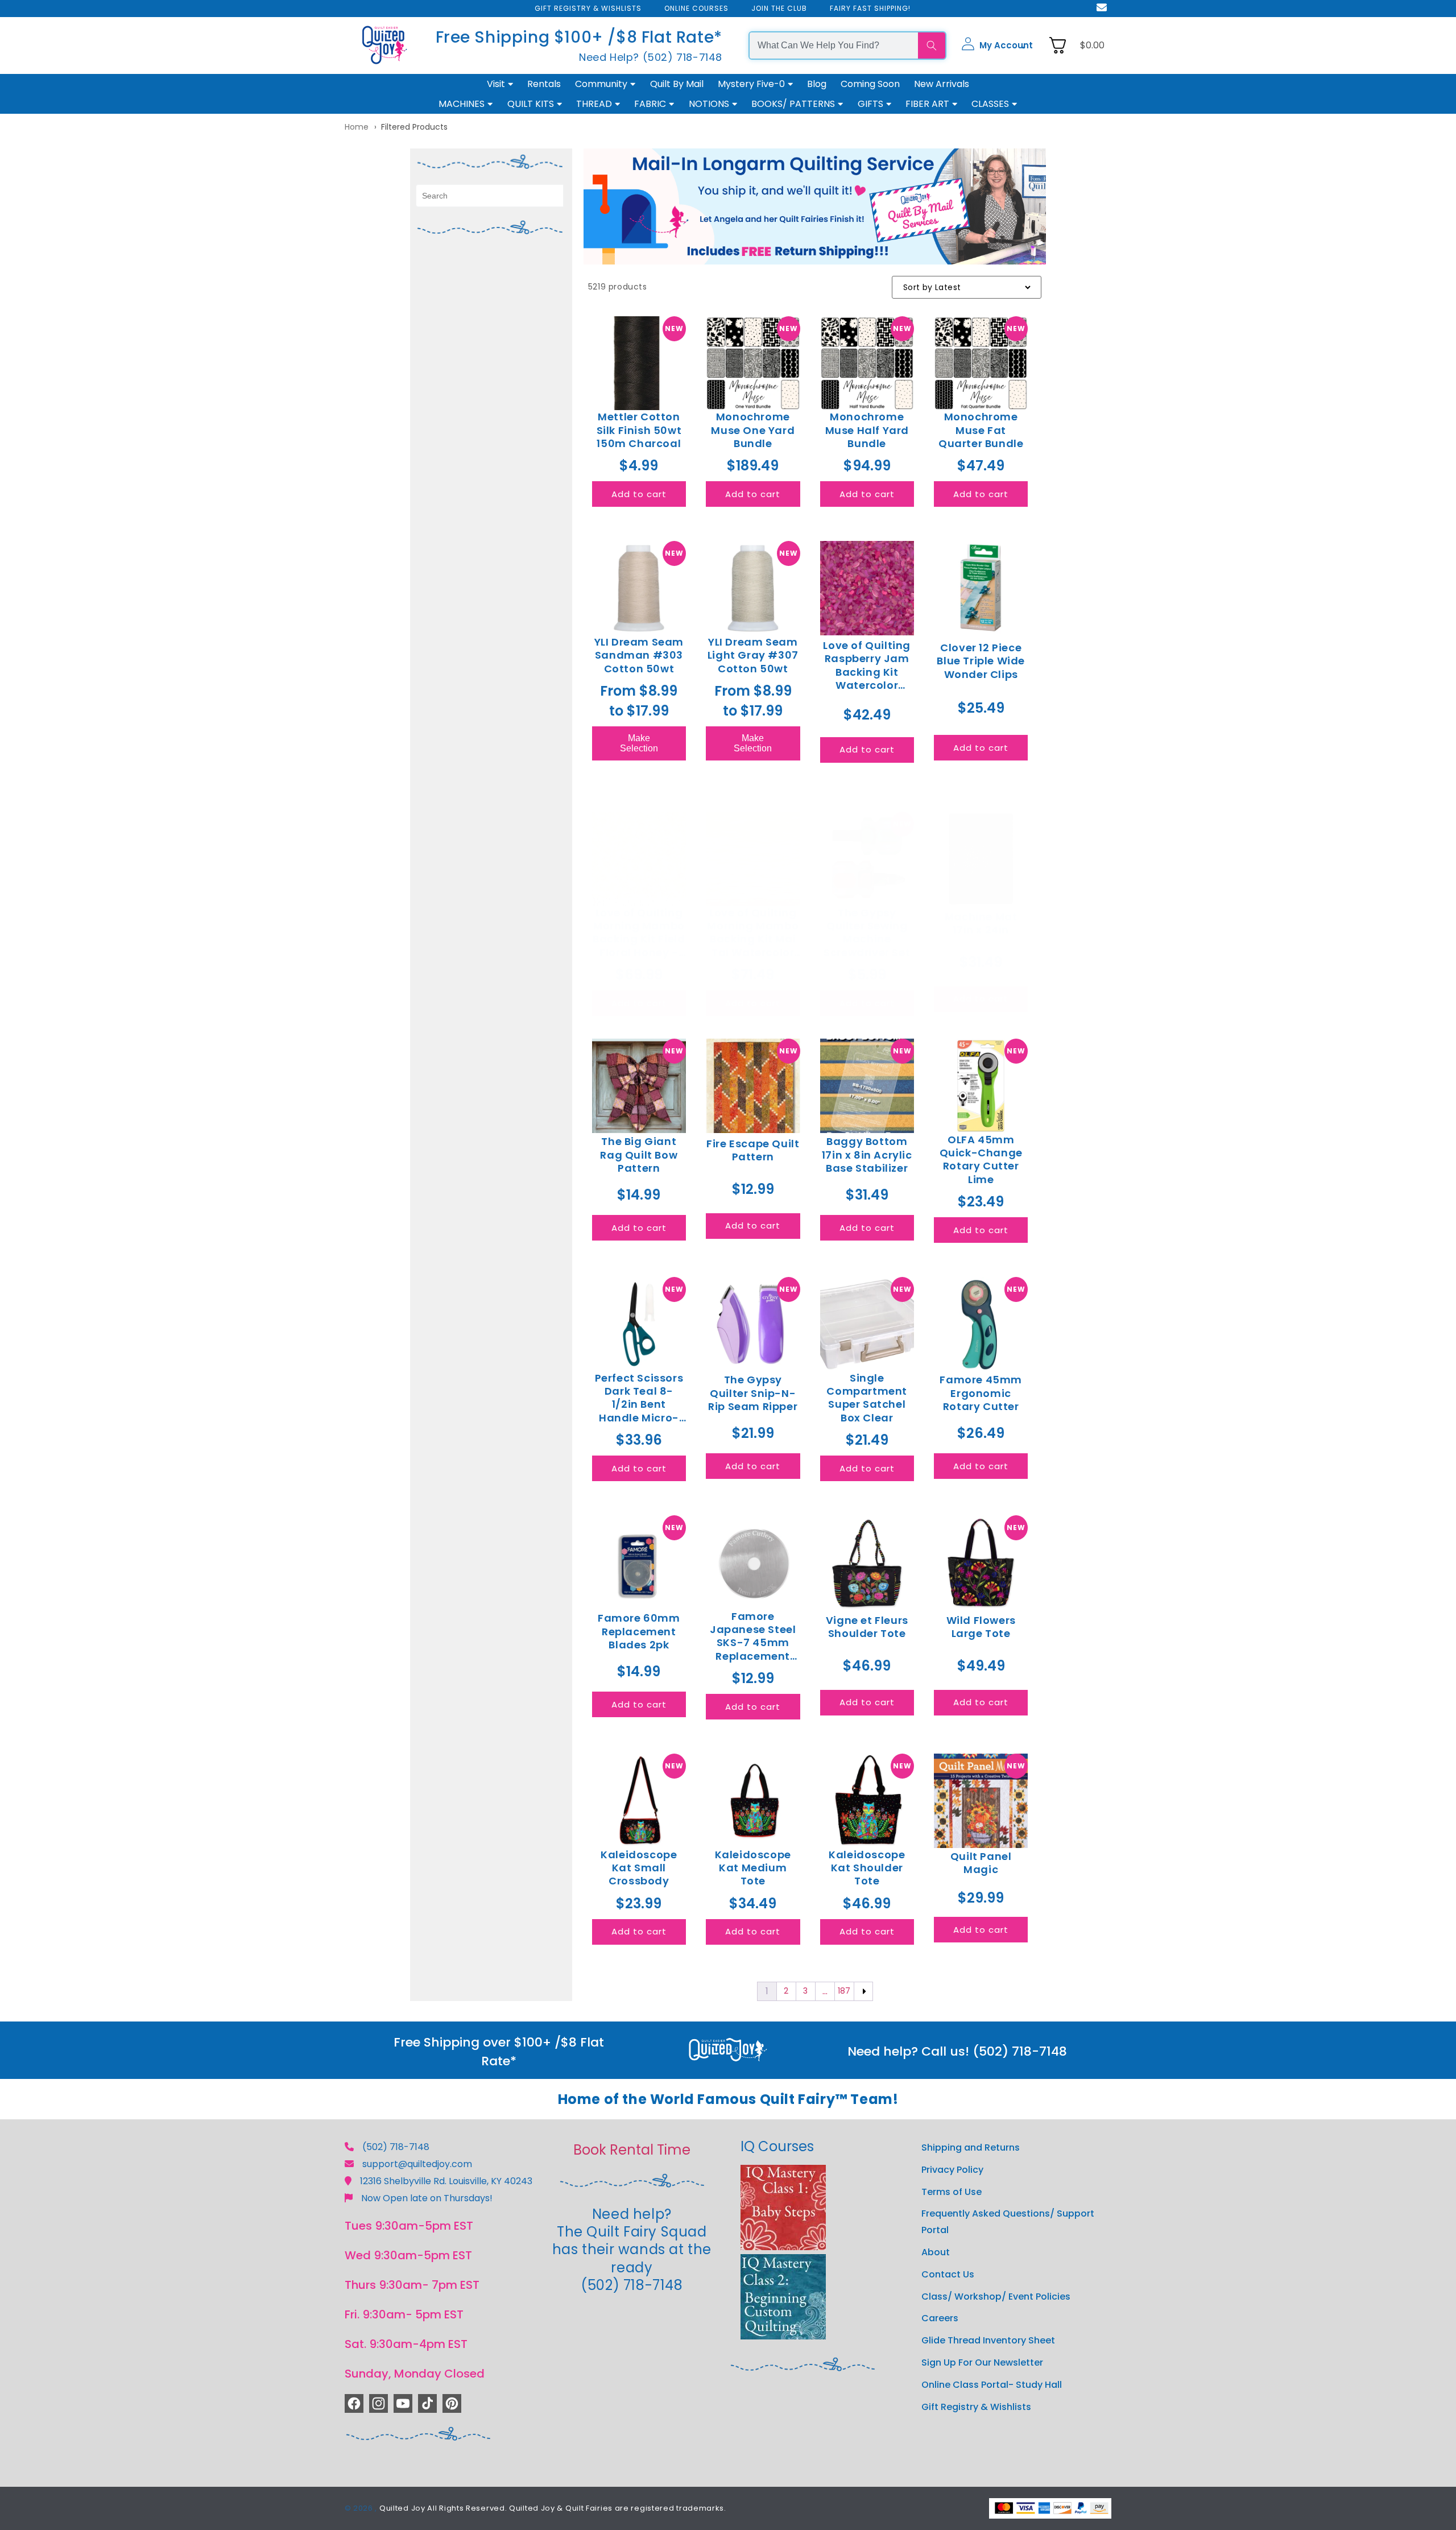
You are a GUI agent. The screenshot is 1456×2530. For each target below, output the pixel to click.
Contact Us (948, 2274)
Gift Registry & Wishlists (976, 2407)
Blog (817, 84)
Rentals (544, 84)
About (936, 2252)
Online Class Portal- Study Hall (992, 2385)
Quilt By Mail (677, 84)
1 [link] (767, 1991)
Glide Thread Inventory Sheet (988, 2340)
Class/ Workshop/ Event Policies (996, 2297)
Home (357, 127)
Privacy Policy (952, 2170)
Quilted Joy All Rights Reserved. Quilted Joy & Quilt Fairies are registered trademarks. (553, 2508)
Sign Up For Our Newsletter (982, 2362)
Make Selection (639, 743)
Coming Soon (870, 84)
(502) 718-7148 (396, 2147)
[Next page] (863, 1991)
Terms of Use (952, 2192)
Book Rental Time (632, 2150)
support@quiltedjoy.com (417, 2164)
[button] (997, 46)
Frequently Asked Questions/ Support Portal (1008, 2222)
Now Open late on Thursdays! (427, 2198)
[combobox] (834, 46)
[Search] (932, 46)
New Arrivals (942, 84)
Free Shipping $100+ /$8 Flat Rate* (579, 37)
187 (844, 1991)
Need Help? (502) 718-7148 (651, 57)
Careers (940, 2318)
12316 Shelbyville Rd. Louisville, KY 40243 (446, 2181)
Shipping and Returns (971, 2147)
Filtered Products (414, 127)
